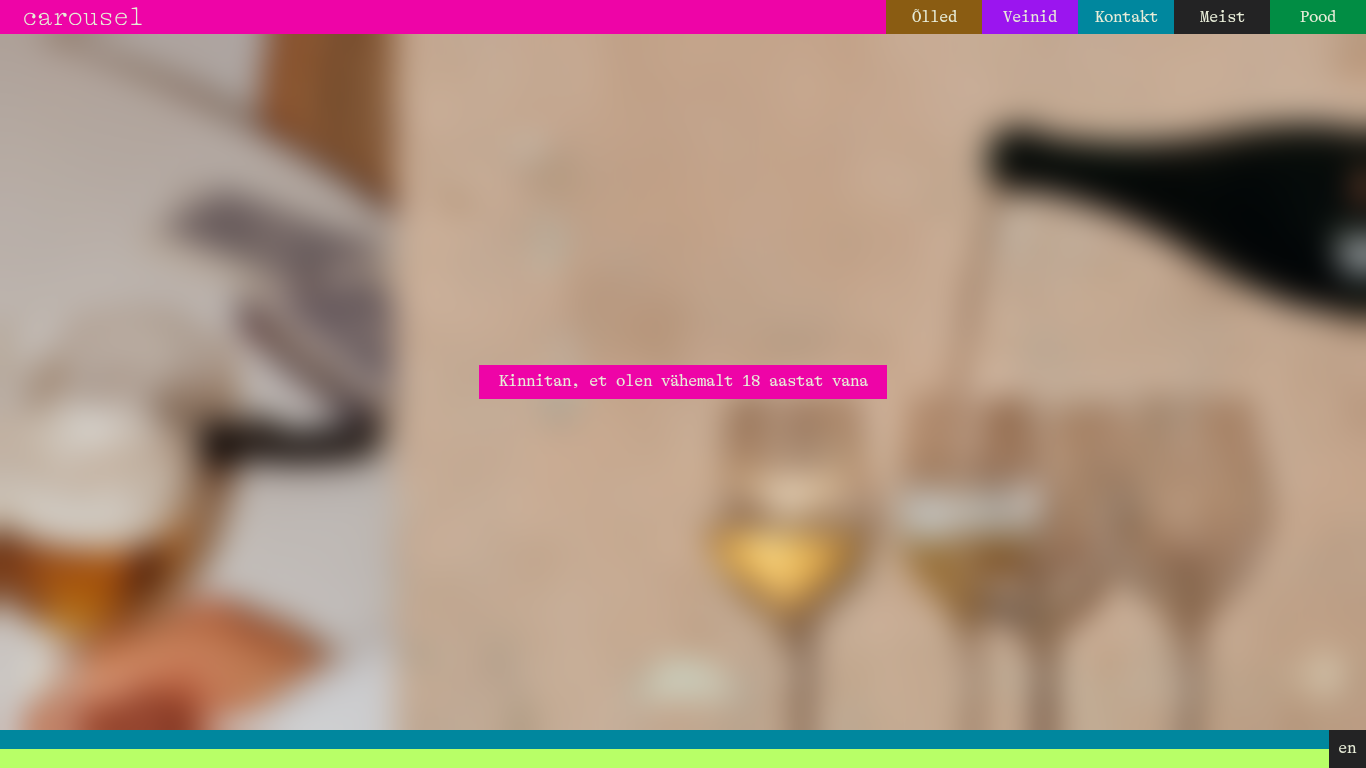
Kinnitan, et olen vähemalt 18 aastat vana (683, 381)
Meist (1222, 17)
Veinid (1030, 17)
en (1347, 748)
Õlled (934, 17)
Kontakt (1126, 17)
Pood (1318, 17)
